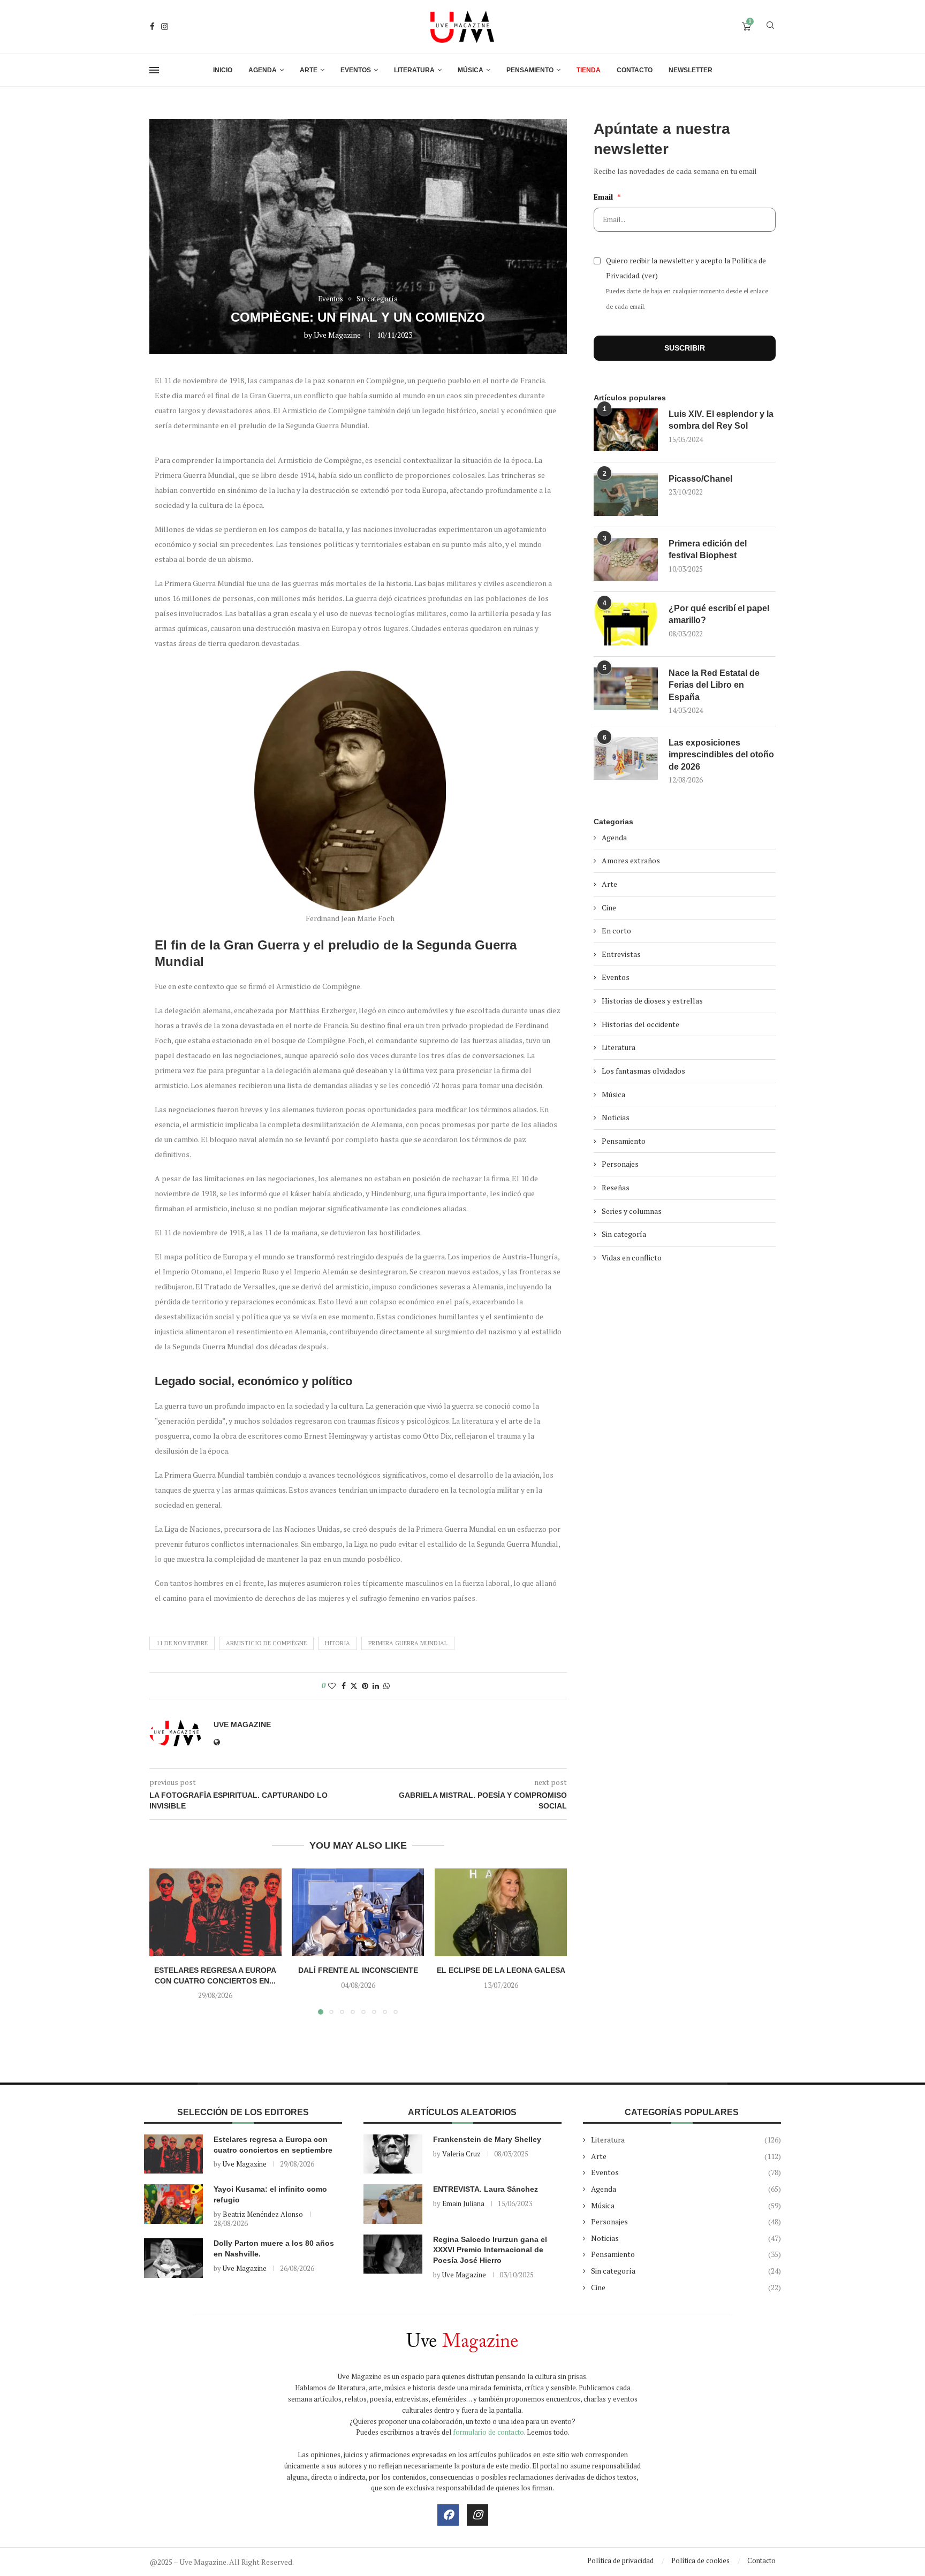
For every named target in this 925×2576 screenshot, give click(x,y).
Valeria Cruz (461, 2154)
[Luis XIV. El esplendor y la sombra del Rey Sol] (626, 430)
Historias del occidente (640, 1024)
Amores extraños (631, 860)
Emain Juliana (463, 2203)
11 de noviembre (182, 1643)
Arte (309, 70)
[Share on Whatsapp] (386, 1686)
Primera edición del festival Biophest (708, 549)
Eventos (356, 70)
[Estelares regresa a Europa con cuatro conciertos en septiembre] (215, 1912)
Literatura (414, 70)
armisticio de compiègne (266, 1643)
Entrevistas (621, 954)
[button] (164, 1941)
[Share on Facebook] (344, 1686)
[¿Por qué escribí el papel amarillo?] (626, 624)
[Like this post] (332, 1686)
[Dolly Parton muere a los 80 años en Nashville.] (173, 2258)
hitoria (338, 1643)
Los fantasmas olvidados (643, 1071)
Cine (609, 907)
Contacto (635, 70)
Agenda (263, 70)
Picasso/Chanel (700, 479)
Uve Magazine (337, 335)
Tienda (589, 70)
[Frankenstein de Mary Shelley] (393, 2154)
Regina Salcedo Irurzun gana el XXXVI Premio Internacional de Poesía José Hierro (490, 2250)
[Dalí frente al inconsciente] (358, 1912)
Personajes (620, 1164)
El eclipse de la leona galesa (501, 1970)
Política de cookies (700, 2560)
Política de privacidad (620, 2560)
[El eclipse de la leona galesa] (501, 1912)
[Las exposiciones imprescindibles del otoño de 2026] (626, 758)
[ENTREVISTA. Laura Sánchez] (393, 2204)
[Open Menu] (154, 70)
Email (607, 197)
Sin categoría (624, 1234)
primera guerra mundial (408, 1643)
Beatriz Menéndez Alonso (263, 2214)
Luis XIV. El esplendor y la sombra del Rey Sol (721, 420)
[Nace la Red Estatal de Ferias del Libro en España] (626, 689)
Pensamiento (530, 70)
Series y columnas (632, 1211)
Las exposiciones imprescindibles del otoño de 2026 (721, 755)
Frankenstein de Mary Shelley (487, 2139)
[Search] (770, 26)
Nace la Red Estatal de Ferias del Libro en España (714, 685)
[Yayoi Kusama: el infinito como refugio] (173, 2204)
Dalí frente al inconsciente (358, 1970)
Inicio (223, 70)
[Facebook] (152, 26)
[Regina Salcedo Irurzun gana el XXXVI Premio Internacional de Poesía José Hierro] (393, 2254)
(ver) (650, 276)
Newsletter (691, 70)
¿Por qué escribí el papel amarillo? (719, 614)
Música (471, 70)
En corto (616, 930)
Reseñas (616, 1187)
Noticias (616, 1117)
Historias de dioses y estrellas (652, 1001)
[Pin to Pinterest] (365, 1686)
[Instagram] (165, 26)
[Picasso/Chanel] (626, 495)
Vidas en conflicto (632, 1257)
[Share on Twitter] (354, 1686)
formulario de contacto (488, 2432)
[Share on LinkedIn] (376, 1686)
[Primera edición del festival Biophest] (626, 559)
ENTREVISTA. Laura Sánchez (486, 2189)
